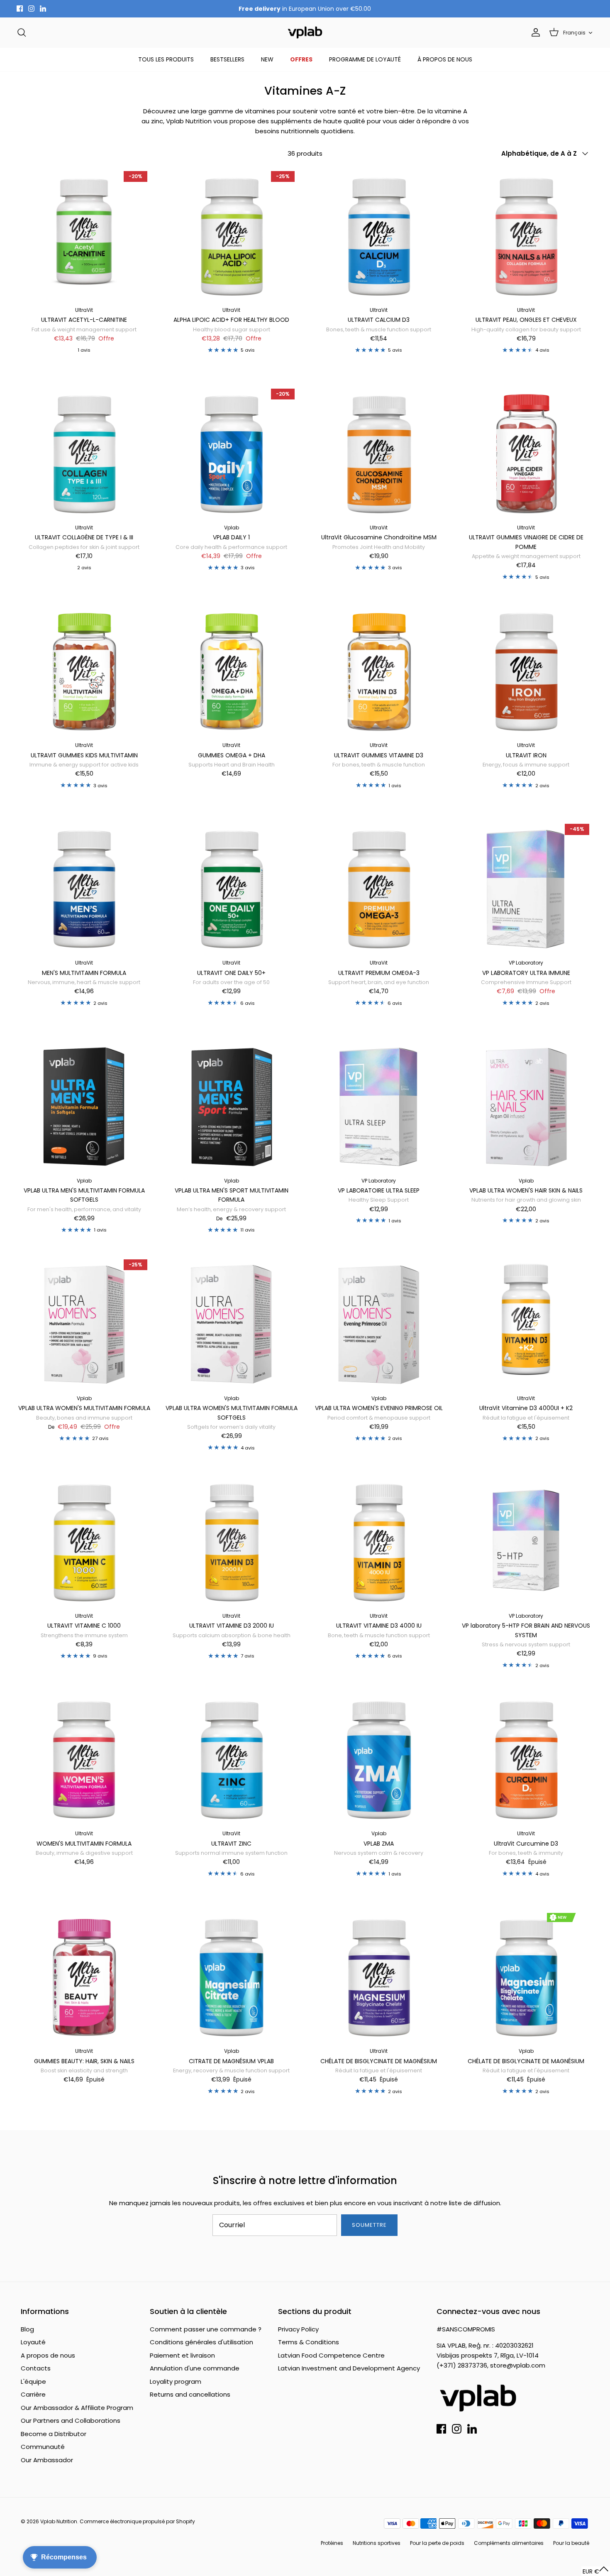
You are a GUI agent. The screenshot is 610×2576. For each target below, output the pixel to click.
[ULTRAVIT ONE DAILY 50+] (231, 887)
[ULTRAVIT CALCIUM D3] (379, 234)
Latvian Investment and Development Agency (349, 2368)
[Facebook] (20, 9)
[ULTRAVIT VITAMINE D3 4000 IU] (379, 1540)
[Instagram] (31, 9)
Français (574, 33)
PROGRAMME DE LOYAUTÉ (365, 59)
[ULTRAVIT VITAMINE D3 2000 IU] (231, 1540)
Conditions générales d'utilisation (201, 2342)
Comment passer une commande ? (206, 2329)
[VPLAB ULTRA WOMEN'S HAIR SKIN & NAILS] (526, 1105)
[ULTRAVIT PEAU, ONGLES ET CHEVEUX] (526, 234)
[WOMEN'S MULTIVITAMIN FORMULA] (84, 1758)
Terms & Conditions (309, 2342)
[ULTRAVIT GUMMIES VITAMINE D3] (379, 670)
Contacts (36, 2368)
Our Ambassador (47, 2460)
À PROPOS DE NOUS (445, 59)
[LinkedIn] (43, 9)
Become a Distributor (54, 2434)
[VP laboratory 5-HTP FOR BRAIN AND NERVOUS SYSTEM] (526, 1540)
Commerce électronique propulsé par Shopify (137, 2521)
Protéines (332, 2543)
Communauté (43, 2447)
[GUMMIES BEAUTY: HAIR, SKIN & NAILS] (84, 1975)
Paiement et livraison (182, 2355)
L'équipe (33, 2381)
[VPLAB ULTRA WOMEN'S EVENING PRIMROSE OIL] (379, 1323)
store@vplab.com (518, 2365)
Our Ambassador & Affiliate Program (77, 2408)
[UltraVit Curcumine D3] (526, 1758)
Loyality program (176, 2381)
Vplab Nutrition (59, 2521)
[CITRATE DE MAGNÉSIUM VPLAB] (231, 1975)
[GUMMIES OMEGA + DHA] (231, 670)
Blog (27, 2329)
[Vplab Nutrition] (305, 33)
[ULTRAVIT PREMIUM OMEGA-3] (379, 887)
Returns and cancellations (190, 2394)
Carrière (33, 2394)
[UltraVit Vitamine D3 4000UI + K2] (526, 1323)
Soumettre (369, 2225)
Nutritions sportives (377, 2543)
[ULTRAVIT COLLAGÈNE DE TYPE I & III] (84, 452)
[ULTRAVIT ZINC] (231, 1758)
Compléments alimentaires (509, 2543)
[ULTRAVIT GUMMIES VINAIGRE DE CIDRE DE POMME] (526, 452)
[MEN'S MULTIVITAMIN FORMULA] (84, 887)
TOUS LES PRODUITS (166, 59)
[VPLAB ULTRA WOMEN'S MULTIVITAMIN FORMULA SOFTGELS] (231, 1323)
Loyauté (33, 2342)
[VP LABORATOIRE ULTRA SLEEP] (379, 1105)
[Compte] (534, 32)
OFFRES (301, 59)
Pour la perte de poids (437, 2543)
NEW (267, 59)
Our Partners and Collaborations (71, 2421)
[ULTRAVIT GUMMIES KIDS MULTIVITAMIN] (84, 670)
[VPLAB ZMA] (379, 1758)
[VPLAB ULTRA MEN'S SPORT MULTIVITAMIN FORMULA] (231, 1105)
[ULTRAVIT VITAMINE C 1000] (84, 1540)
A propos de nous (48, 2355)
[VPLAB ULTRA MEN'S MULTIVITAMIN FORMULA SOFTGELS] (84, 1105)
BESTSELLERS (227, 59)
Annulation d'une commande (195, 2368)
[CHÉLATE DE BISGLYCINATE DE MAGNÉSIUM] (379, 1975)
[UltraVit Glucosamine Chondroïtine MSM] (379, 452)
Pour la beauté (571, 2543)
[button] (596, 2571)
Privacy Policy (298, 2329)
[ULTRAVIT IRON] (526, 670)
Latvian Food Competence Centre (331, 2355)
